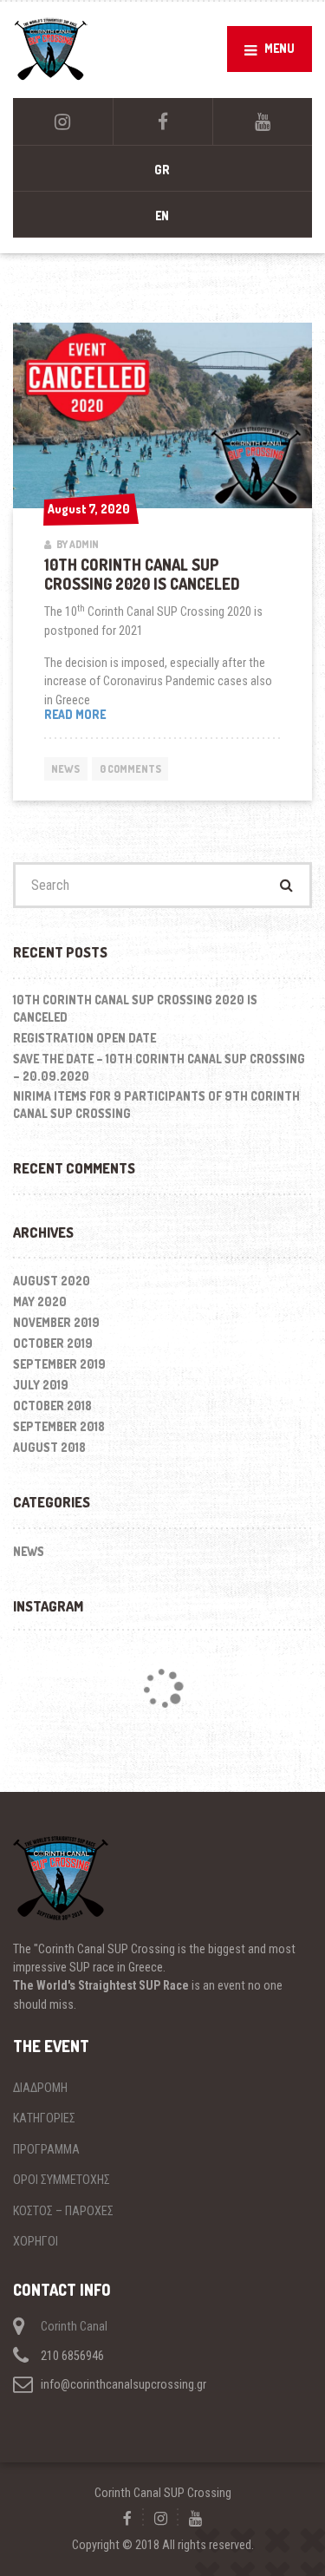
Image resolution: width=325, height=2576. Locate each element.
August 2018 (49, 1447)
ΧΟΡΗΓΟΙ (36, 2241)
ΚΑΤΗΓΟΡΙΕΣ (44, 2118)
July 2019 (41, 1385)
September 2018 (59, 1426)
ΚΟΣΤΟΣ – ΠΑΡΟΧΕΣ (63, 2211)
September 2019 (59, 1364)
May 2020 (40, 1301)
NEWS (65, 769)
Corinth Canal (74, 2326)
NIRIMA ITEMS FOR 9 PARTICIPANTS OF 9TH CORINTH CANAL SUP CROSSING (156, 1105)
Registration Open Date (84, 1038)
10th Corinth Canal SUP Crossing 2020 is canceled (142, 574)
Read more (104, 715)
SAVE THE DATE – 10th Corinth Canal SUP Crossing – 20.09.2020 (159, 1067)
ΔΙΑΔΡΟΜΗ (40, 2088)
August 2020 (52, 1281)
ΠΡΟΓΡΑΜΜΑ (46, 2149)
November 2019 (56, 1322)
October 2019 (53, 1343)
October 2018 (52, 1406)
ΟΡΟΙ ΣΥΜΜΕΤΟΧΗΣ (62, 2180)
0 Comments (130, 769)
